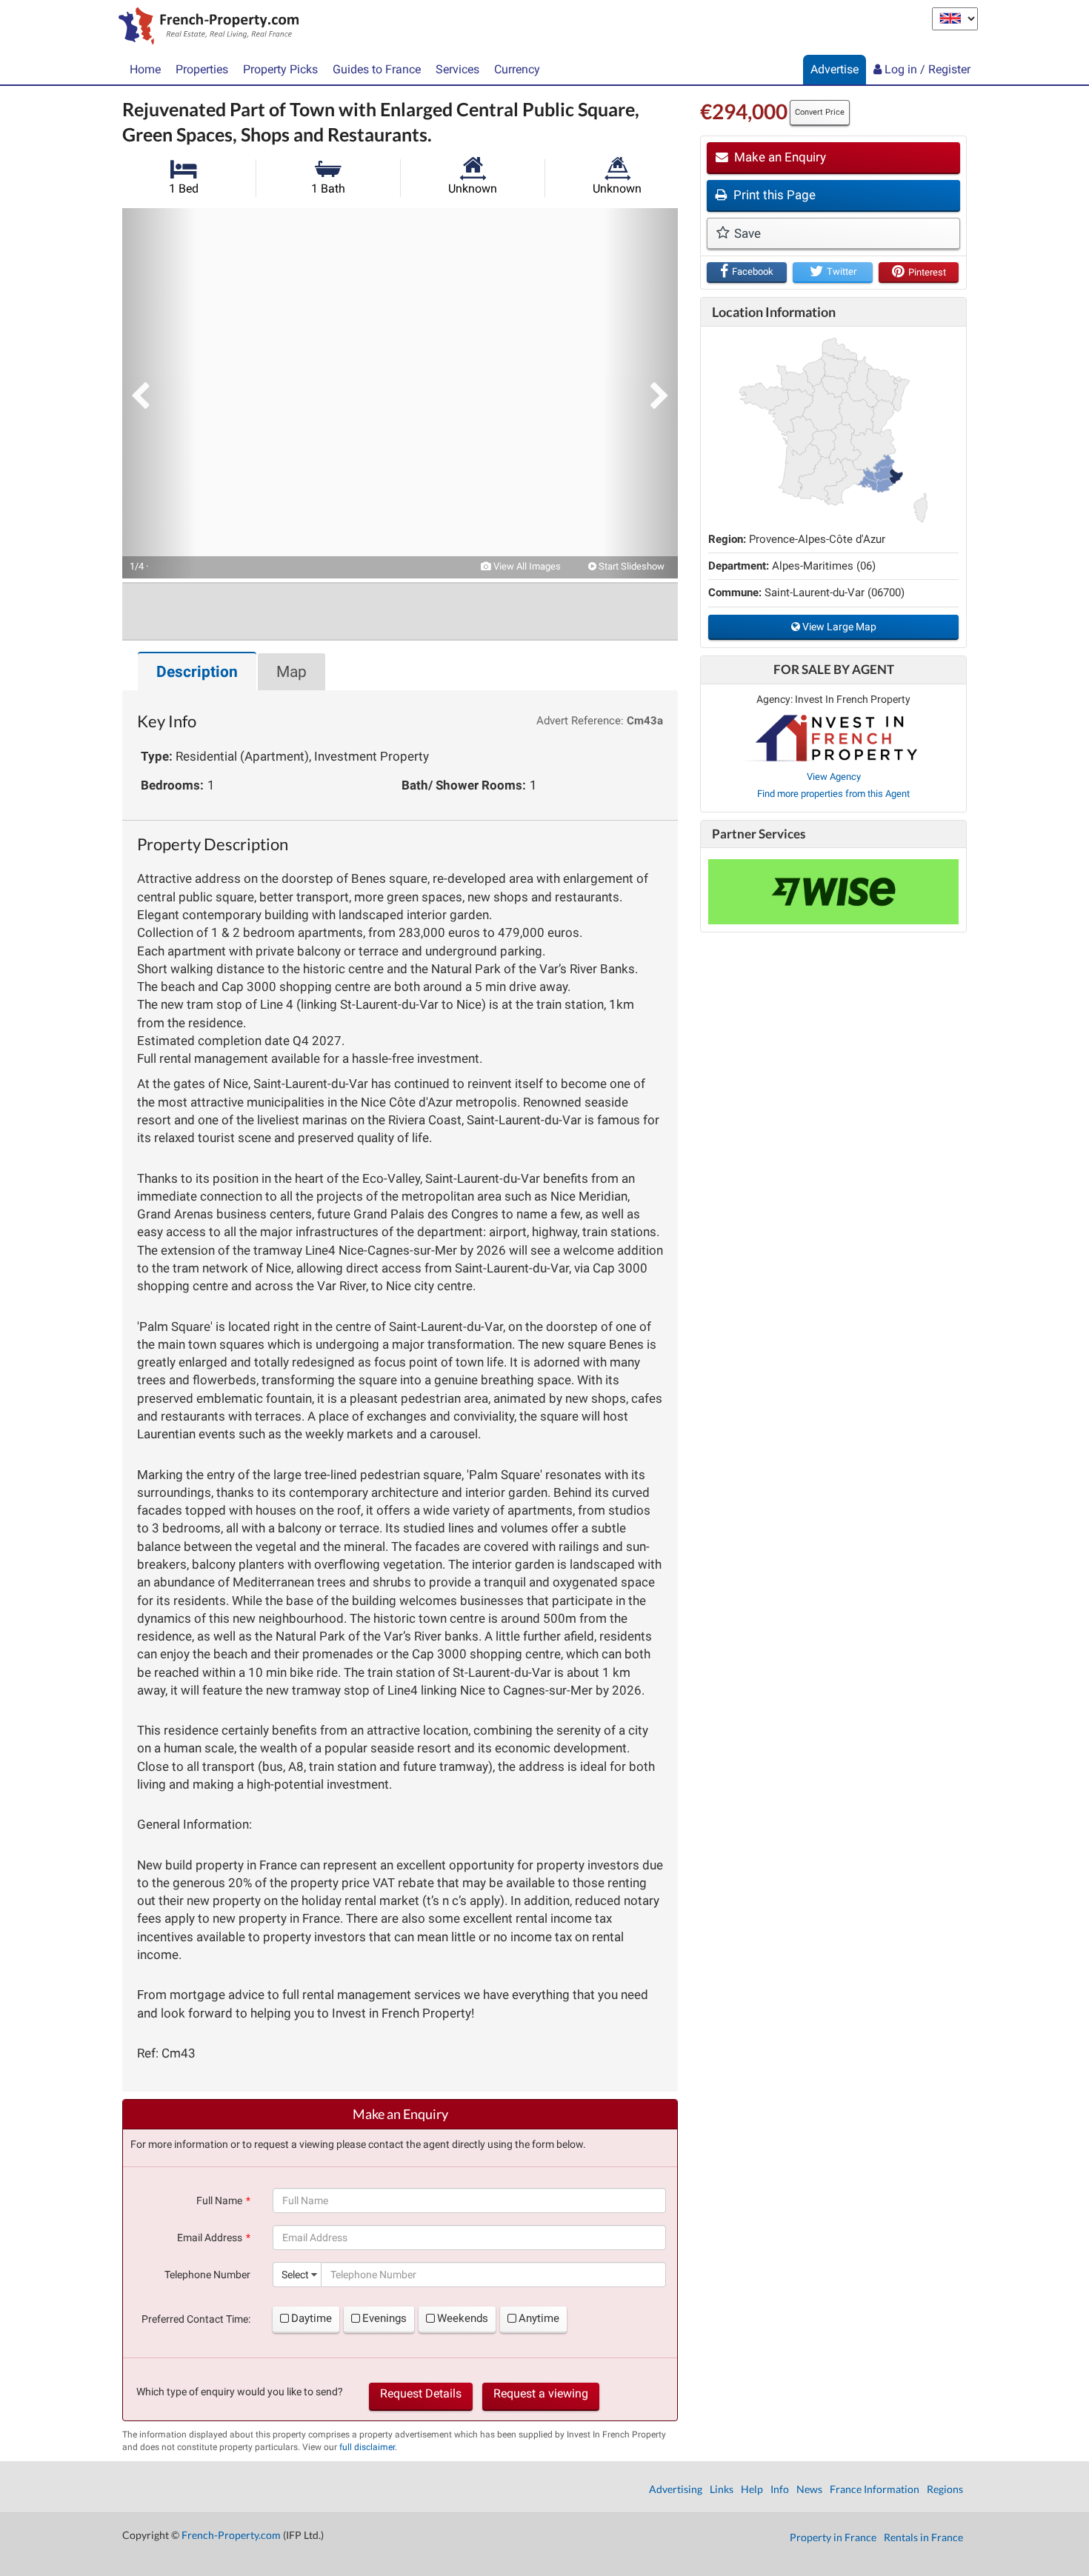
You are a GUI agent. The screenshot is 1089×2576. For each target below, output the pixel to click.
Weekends (463, 2318)
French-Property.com (231, 2535)
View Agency (834, 777)
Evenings (384, 2318)
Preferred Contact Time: (196, 2319)
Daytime (312, 2318)
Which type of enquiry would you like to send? (240, 2392)
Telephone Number (207, 2275)
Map (292, 672)
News (809, 2489)
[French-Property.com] (205, 27)
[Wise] (833, 892)
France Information (875, 2489)
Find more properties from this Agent (833, 794)
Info (780, 2489)
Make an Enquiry (779, 157)
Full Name (219, 2200)
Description (197, 672)
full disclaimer (367, 2447)
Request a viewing (541, 2393)
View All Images (526, 566)
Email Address (210, 2238)
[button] (159, 393)
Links (722, 2489)
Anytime (539, 2318)
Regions (945, 2489)
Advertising (676, 2489)
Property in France (833, 2537)
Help (752, 2489)
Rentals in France (923, 2537)
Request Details (421, 2393)
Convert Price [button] (820, 112)
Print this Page (773, 195)
